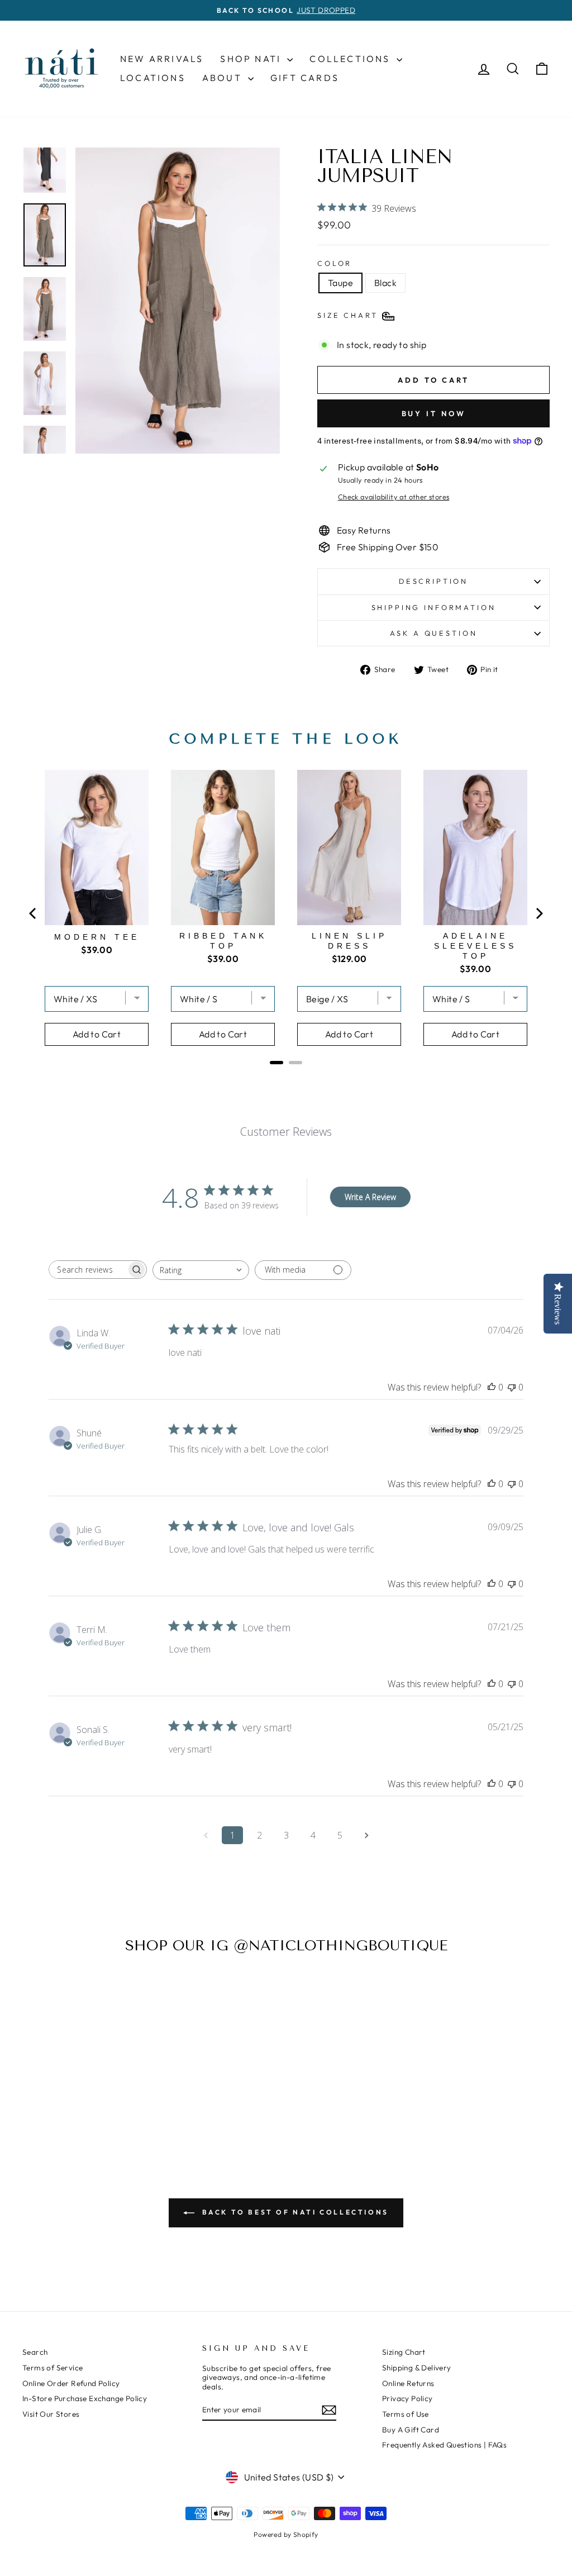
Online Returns (408, 2383)
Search (35, 2352)
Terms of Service (53, 2368)
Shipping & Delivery (417, 2368)
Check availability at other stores (394, 497)
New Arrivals (162, 59)
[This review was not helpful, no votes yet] (512, 1387)
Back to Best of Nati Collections (294, 2212)
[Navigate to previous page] (206, 1835)
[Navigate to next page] (366, 1835)
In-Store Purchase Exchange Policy (85, 2398)
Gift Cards (305, 78)
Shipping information (434, 607)
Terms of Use (406, 2414)
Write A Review (370, 1197)
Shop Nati (252, 59)
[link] (124, 2049)
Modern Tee (97, 937)
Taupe (340, 283)
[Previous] (34, 913)
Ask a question (434, 633)
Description (433, 581)
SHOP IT (125, 2049)
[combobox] (201, 1270)
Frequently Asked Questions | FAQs (444, 2445)
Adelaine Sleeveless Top (475, 946)
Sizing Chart (404, 2352)
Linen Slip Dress (349, 941)
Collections (351, 59)
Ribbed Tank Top (223, 941)
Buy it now (434, 413)
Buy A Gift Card (411, 2430)
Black (385, 283)
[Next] (538, 913)
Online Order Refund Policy (71, 2383)
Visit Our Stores (51, 2414)
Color (335, 263)
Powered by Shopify (286, 2534)
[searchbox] (88, 1270)
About (224, 78)
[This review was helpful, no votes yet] (492, 1387)
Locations (153, 78)
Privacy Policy (407, 2398)
